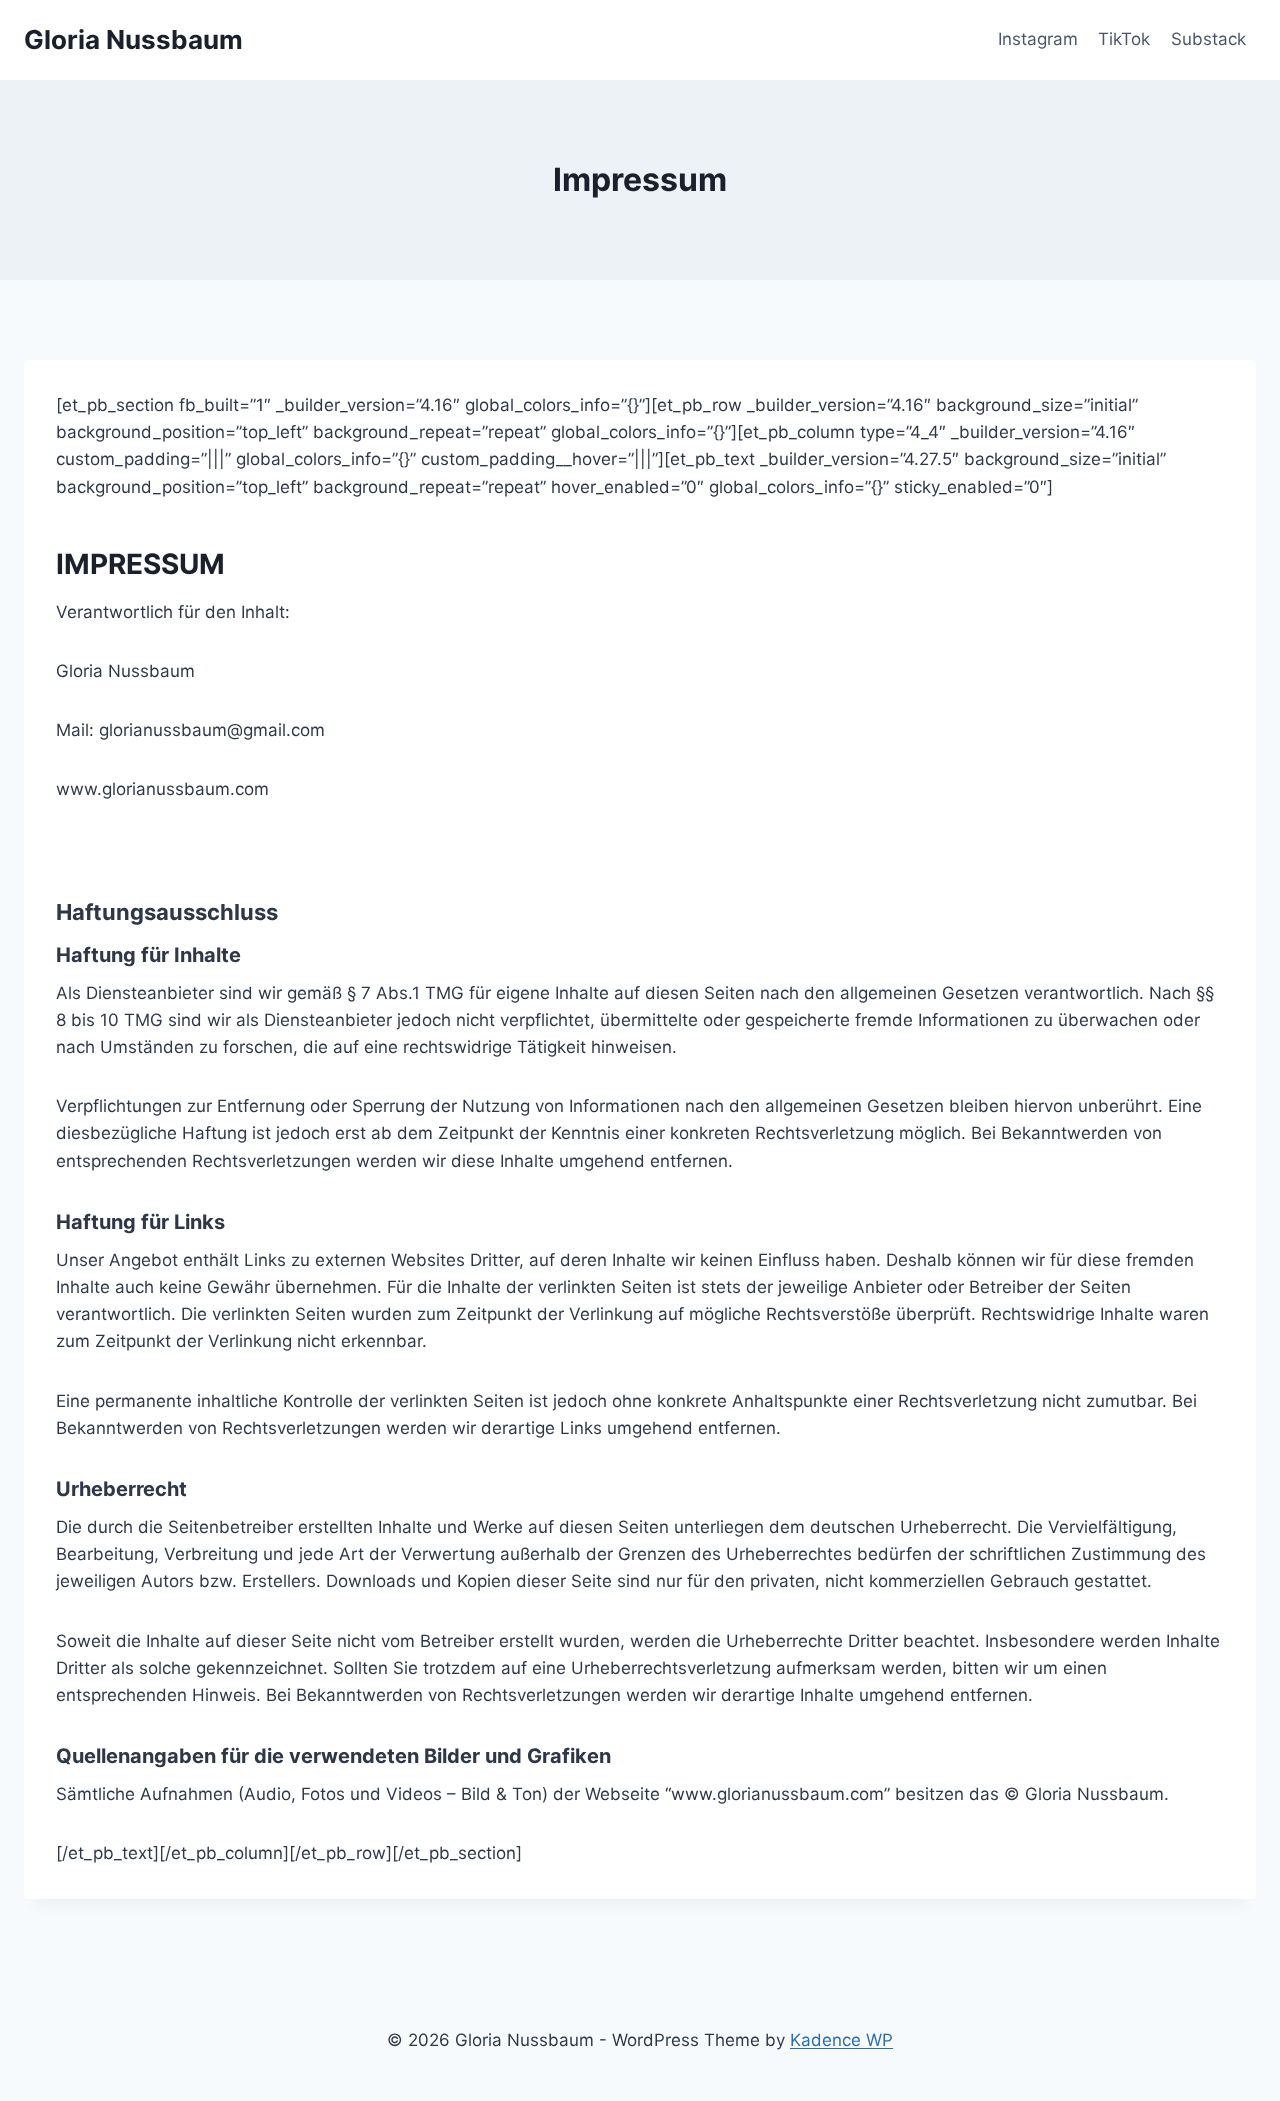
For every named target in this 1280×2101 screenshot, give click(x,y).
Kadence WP (841, 2040)
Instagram (1038, 39)
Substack (1208, 39)
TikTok (1124, 39)
